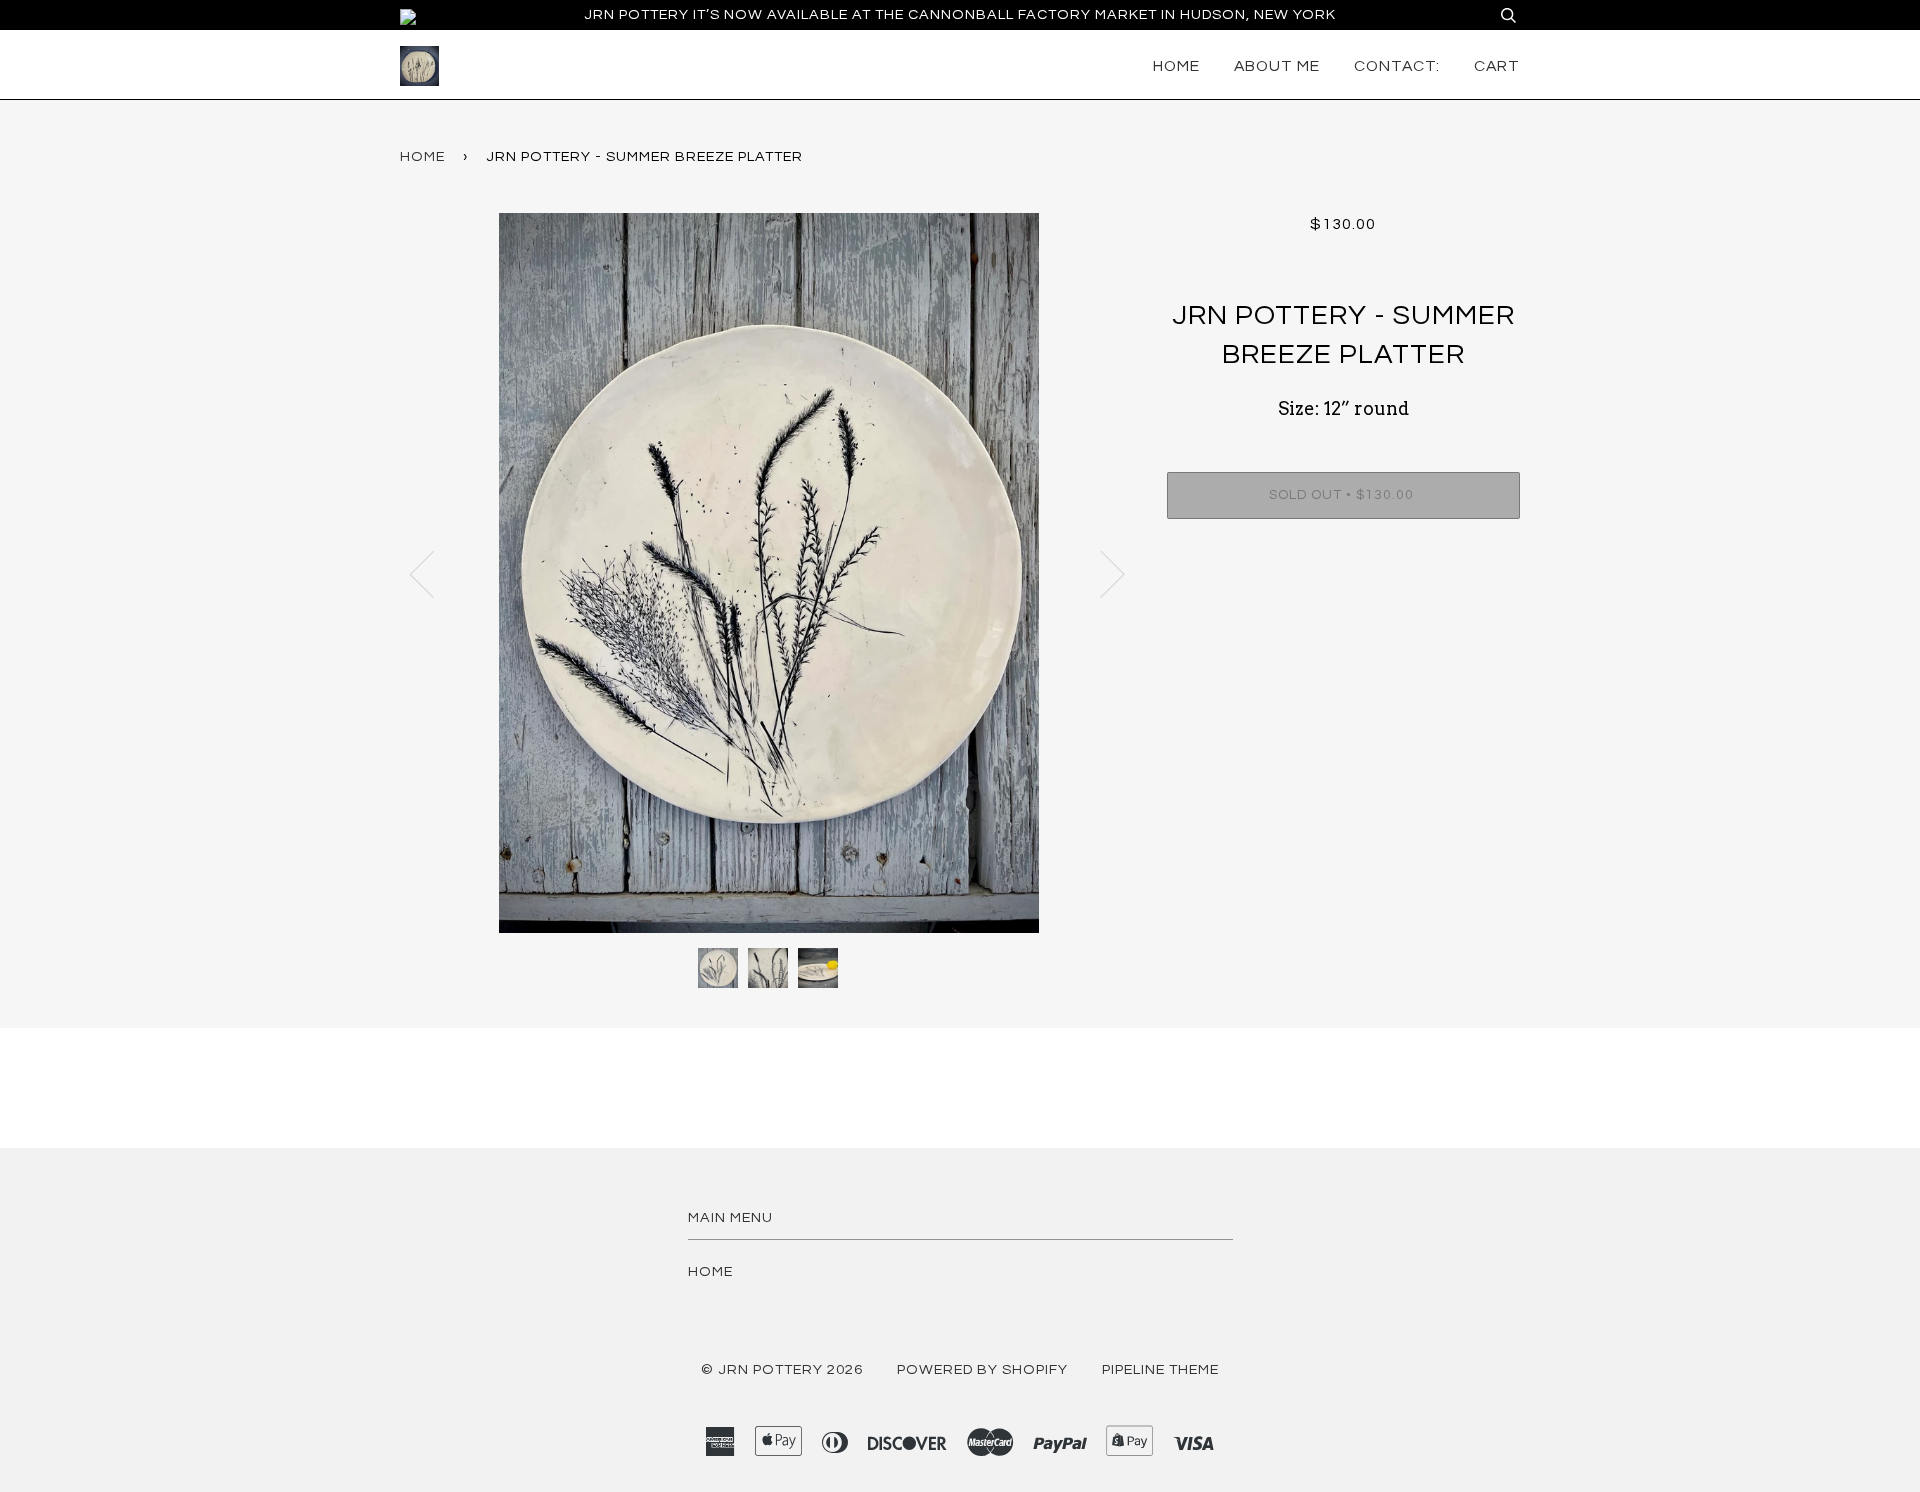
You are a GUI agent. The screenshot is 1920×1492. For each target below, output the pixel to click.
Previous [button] (434, 573)
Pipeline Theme (1160, 1369)
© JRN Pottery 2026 (782, 1369)
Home (1176, 66)
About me (1277, 66)
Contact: (1397, 66)
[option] (768, 573)
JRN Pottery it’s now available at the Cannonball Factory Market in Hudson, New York (960, 14)
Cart (1497, 66)
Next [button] (1100, 573)
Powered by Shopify (982, 1369)
